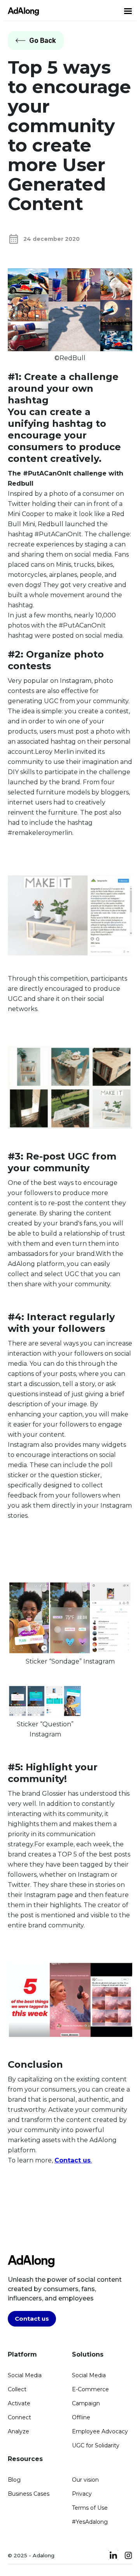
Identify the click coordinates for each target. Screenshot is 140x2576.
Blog (14, 2480)
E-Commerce (90, 2389)
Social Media (25, 2375)
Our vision (85, 2480)
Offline (81, 2417)
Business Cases (29, 2494)
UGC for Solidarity (96, 2445)
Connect (19, 2417)
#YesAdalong (90, 2522)
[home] (21, 11)
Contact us (32, 2319)
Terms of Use (90, 2508)
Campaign (86, 2403)
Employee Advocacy (100, 2431)
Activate (19, 2403)
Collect (17, 2389)
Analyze (18, 2431)
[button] (128, 11)
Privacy (82, 2494)
